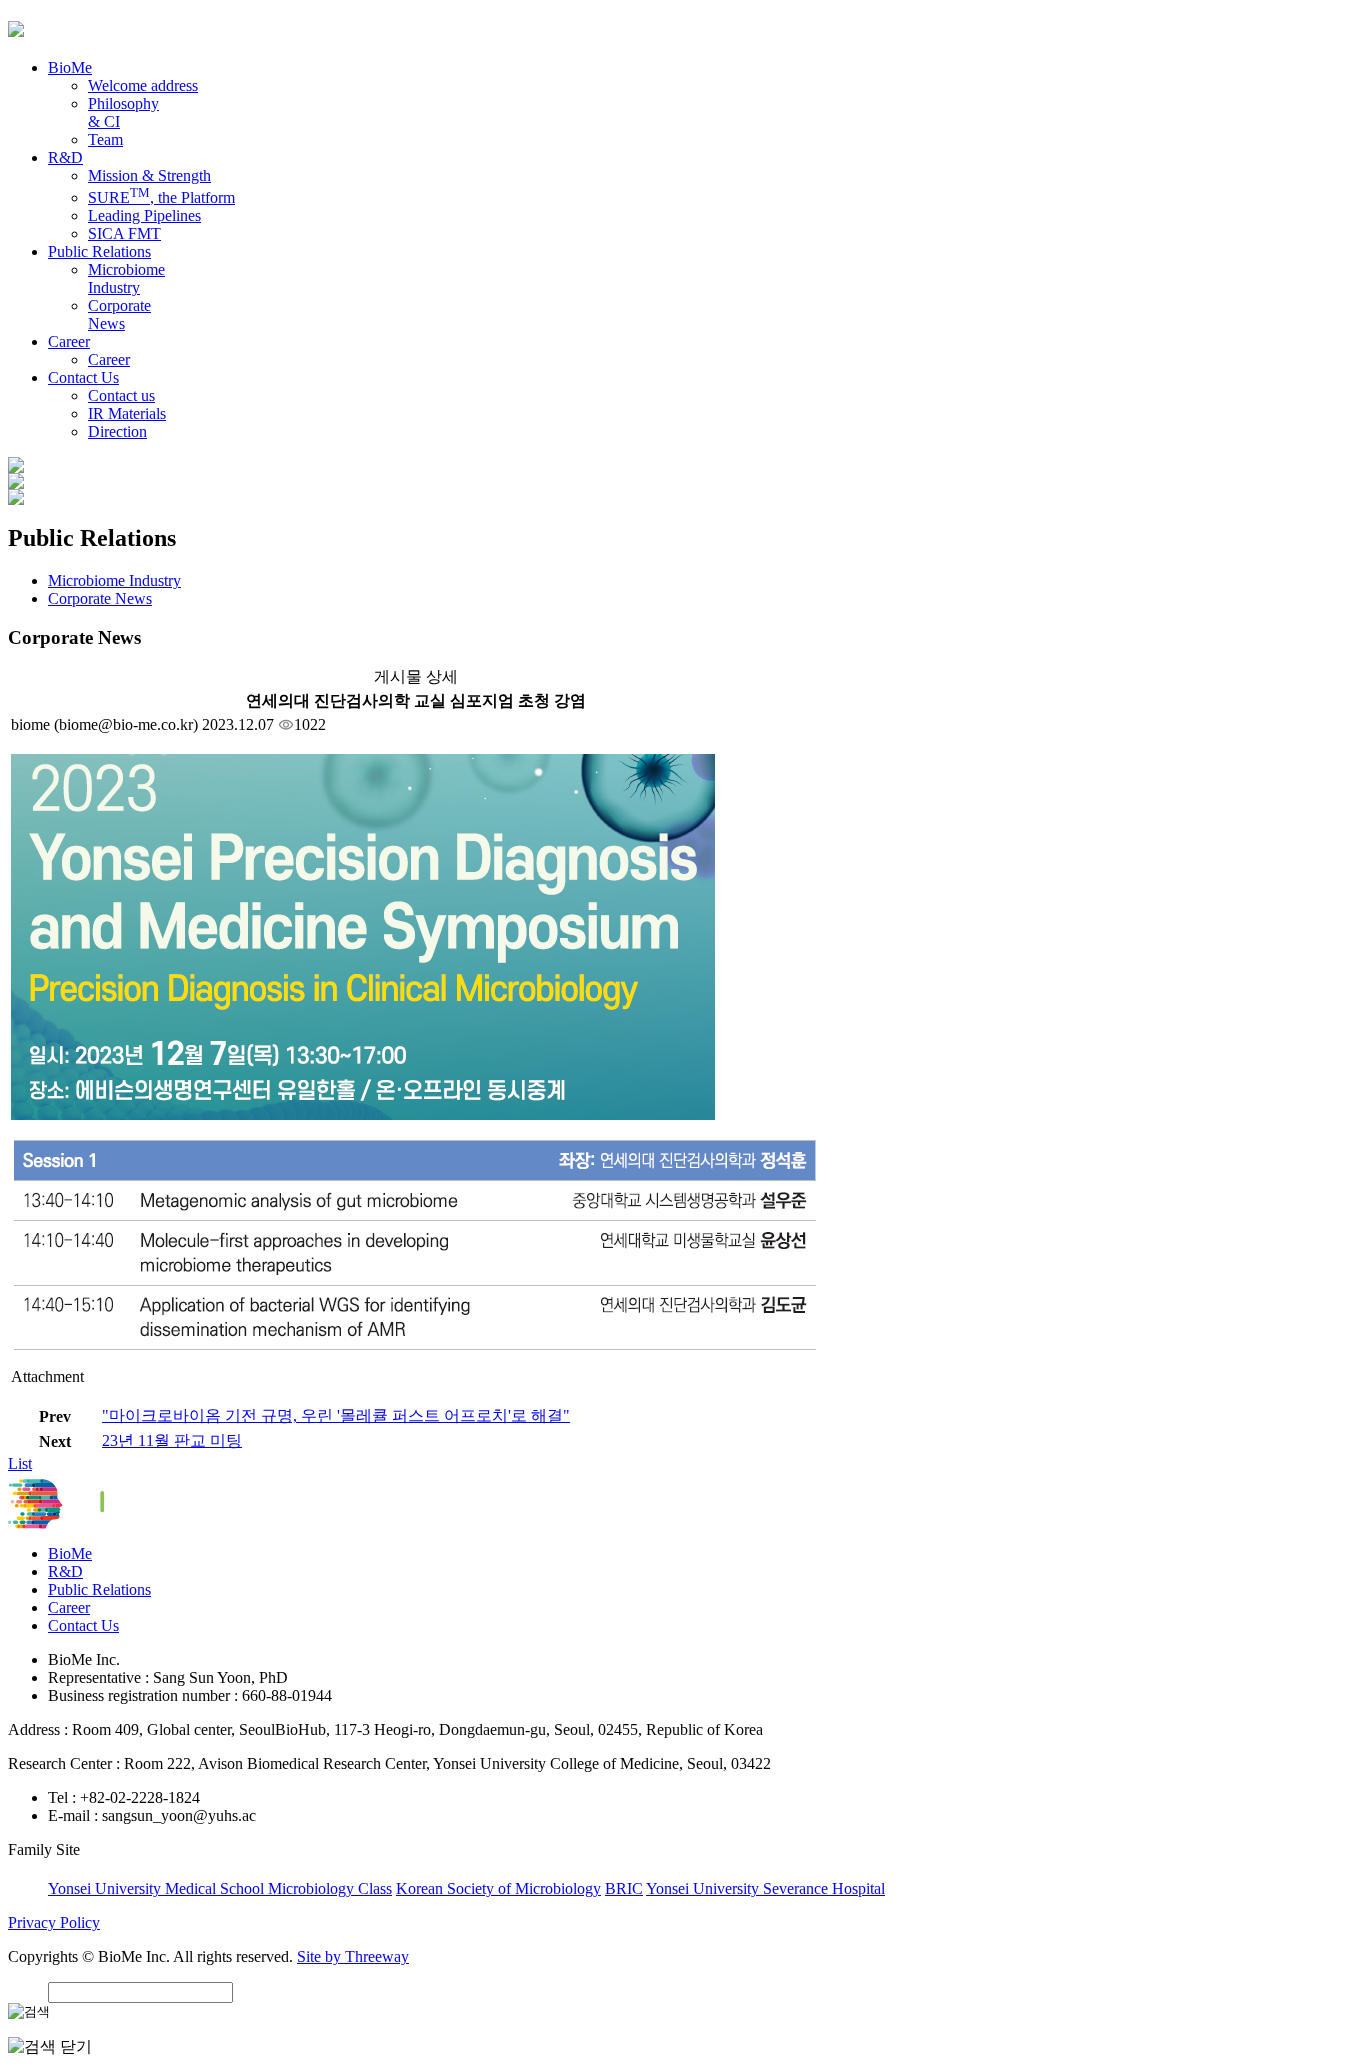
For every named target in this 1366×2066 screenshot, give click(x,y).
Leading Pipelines (144, 215)
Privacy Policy (54, 1922)
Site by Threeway (353, 1956)
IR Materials (127, 413)
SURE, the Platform (161, 197)
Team (105, 139)
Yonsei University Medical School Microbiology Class (220, 1888)
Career (109, 359)
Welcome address (143, 85)
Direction (117, 431)
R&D (65, 1571)
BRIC (624, 1888)
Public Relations (99, 1589)
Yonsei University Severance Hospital (765, 1888)
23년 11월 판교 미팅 (172, 1440)
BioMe (70, 1553)
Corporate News (119, 314)
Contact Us (83, 1625)
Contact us (121, 395)
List (20, 1463)
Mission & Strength (149, 175)
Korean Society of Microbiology (498, 1888)
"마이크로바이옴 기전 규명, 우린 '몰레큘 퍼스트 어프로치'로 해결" (336, 1415)
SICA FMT (124, 233)
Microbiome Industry (126, 278)
